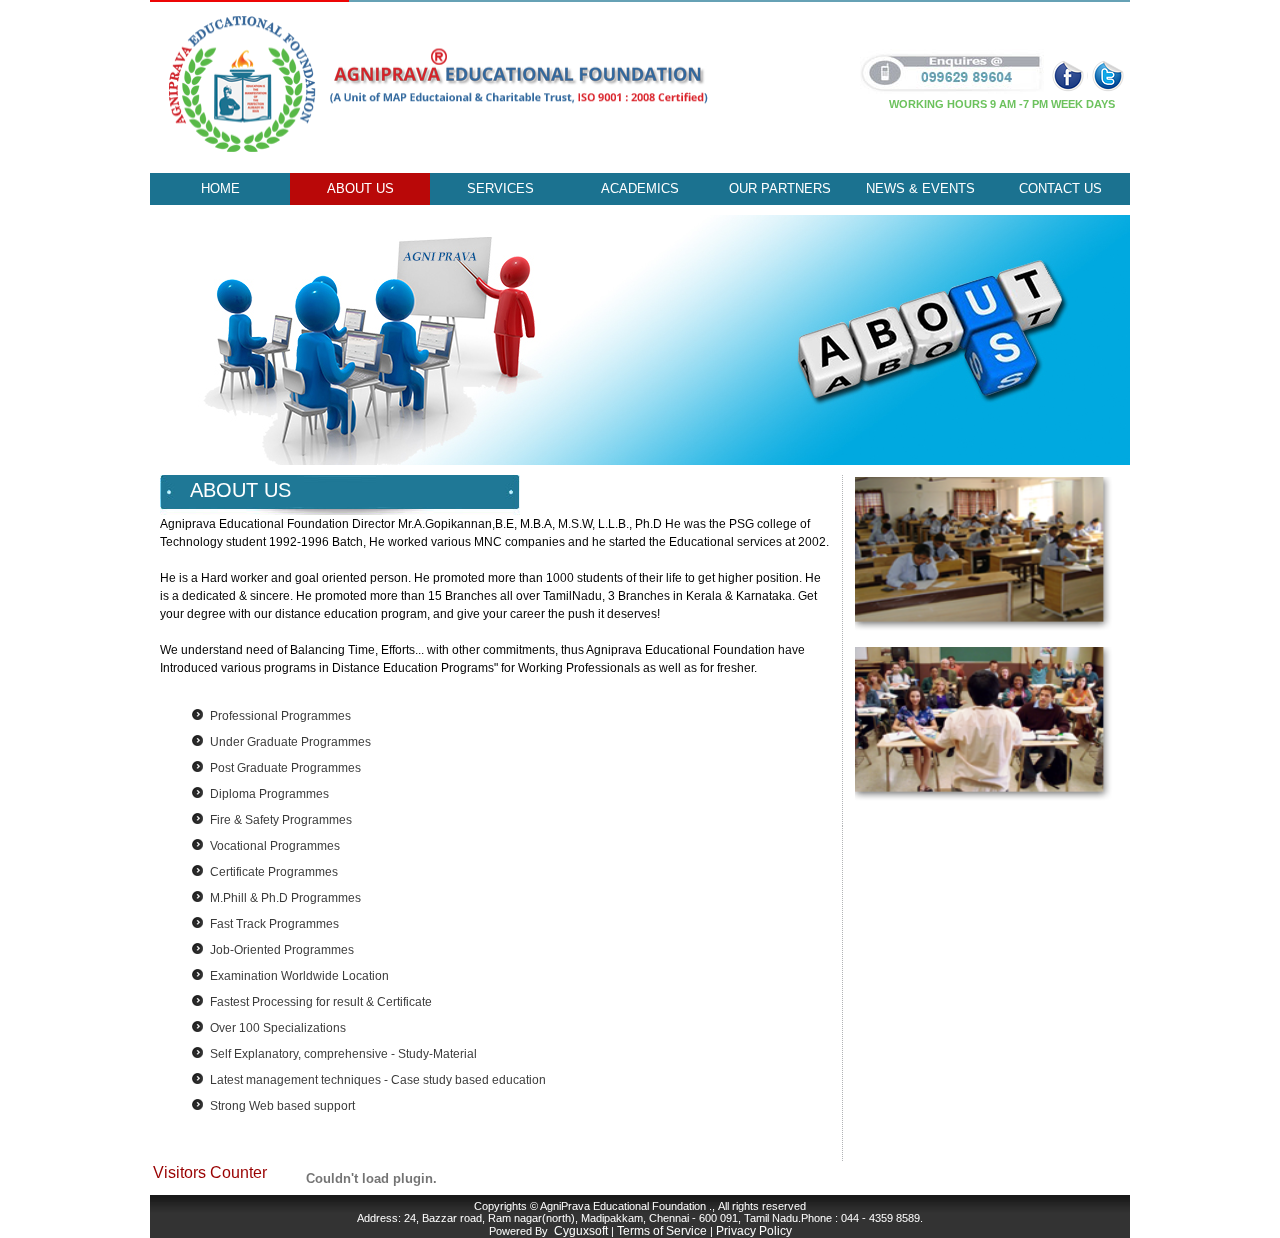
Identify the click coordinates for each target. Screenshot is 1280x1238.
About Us (360, 188)
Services (500, 188)
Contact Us (1060, 188)
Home (220, 188)
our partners (780, 188)
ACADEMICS (640, 188)
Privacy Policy (754, 1231)
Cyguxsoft (581, 1231)
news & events (920, 188)
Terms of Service (662, 1231)
